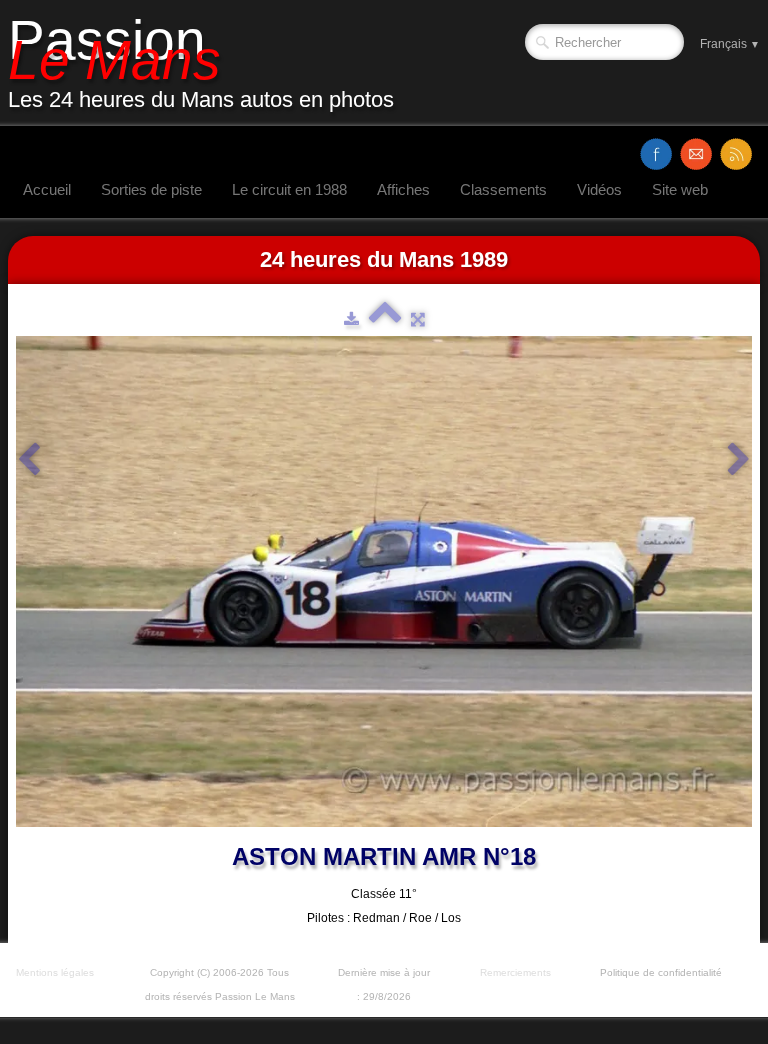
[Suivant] (739, 460)
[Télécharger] (351, 319)
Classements (503, 189)
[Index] (385, 319)
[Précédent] (29, 460)
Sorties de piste (151, 189)
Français (730, 44)
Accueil (47, 189)
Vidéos (599, 189)
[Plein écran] (418, 319)
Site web (680, 189)
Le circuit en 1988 (289, 189)
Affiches (403, 189)
